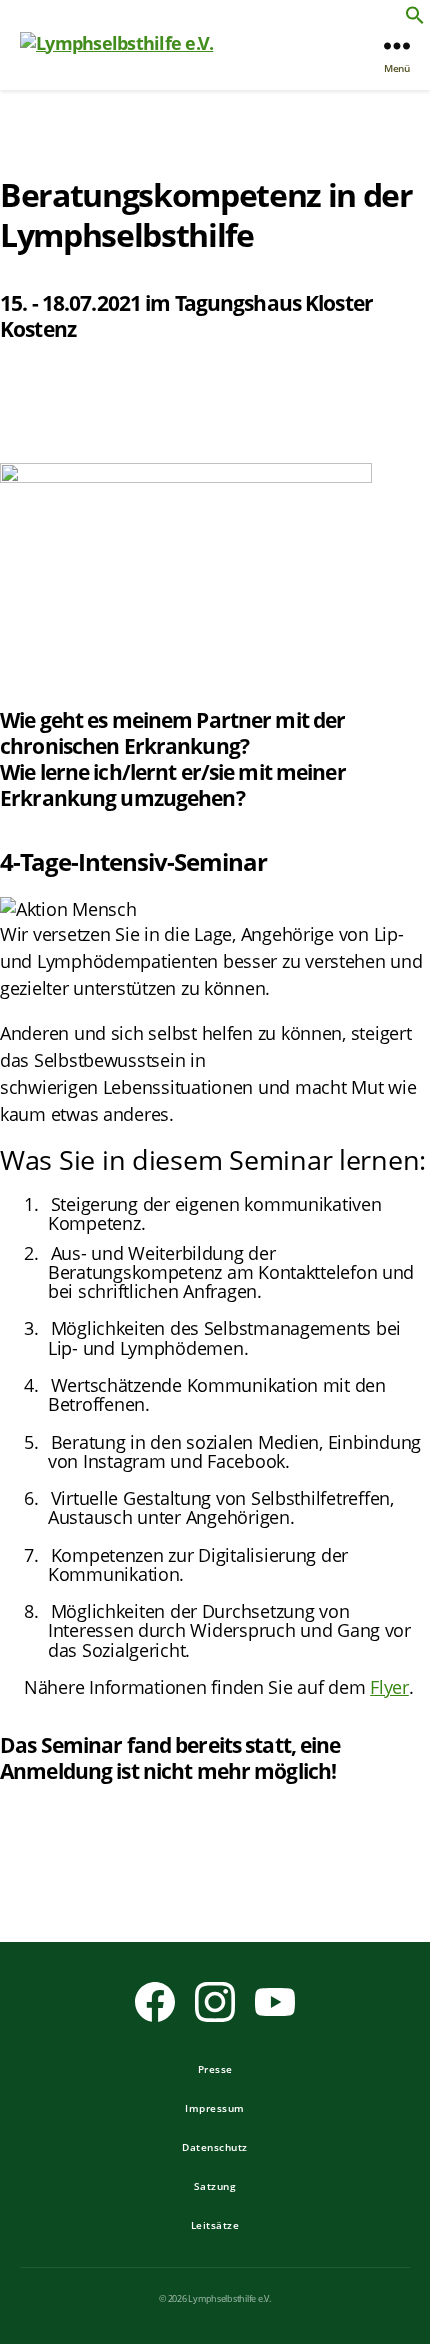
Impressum (215, 2108)
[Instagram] (215, 2002)
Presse (215, 2069)
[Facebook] (155, 2002)
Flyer (389, 1687)
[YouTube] (275, 2002)
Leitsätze (215, 2225)
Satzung (215, 2186)
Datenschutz (215, 2147)
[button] (415, 15)
